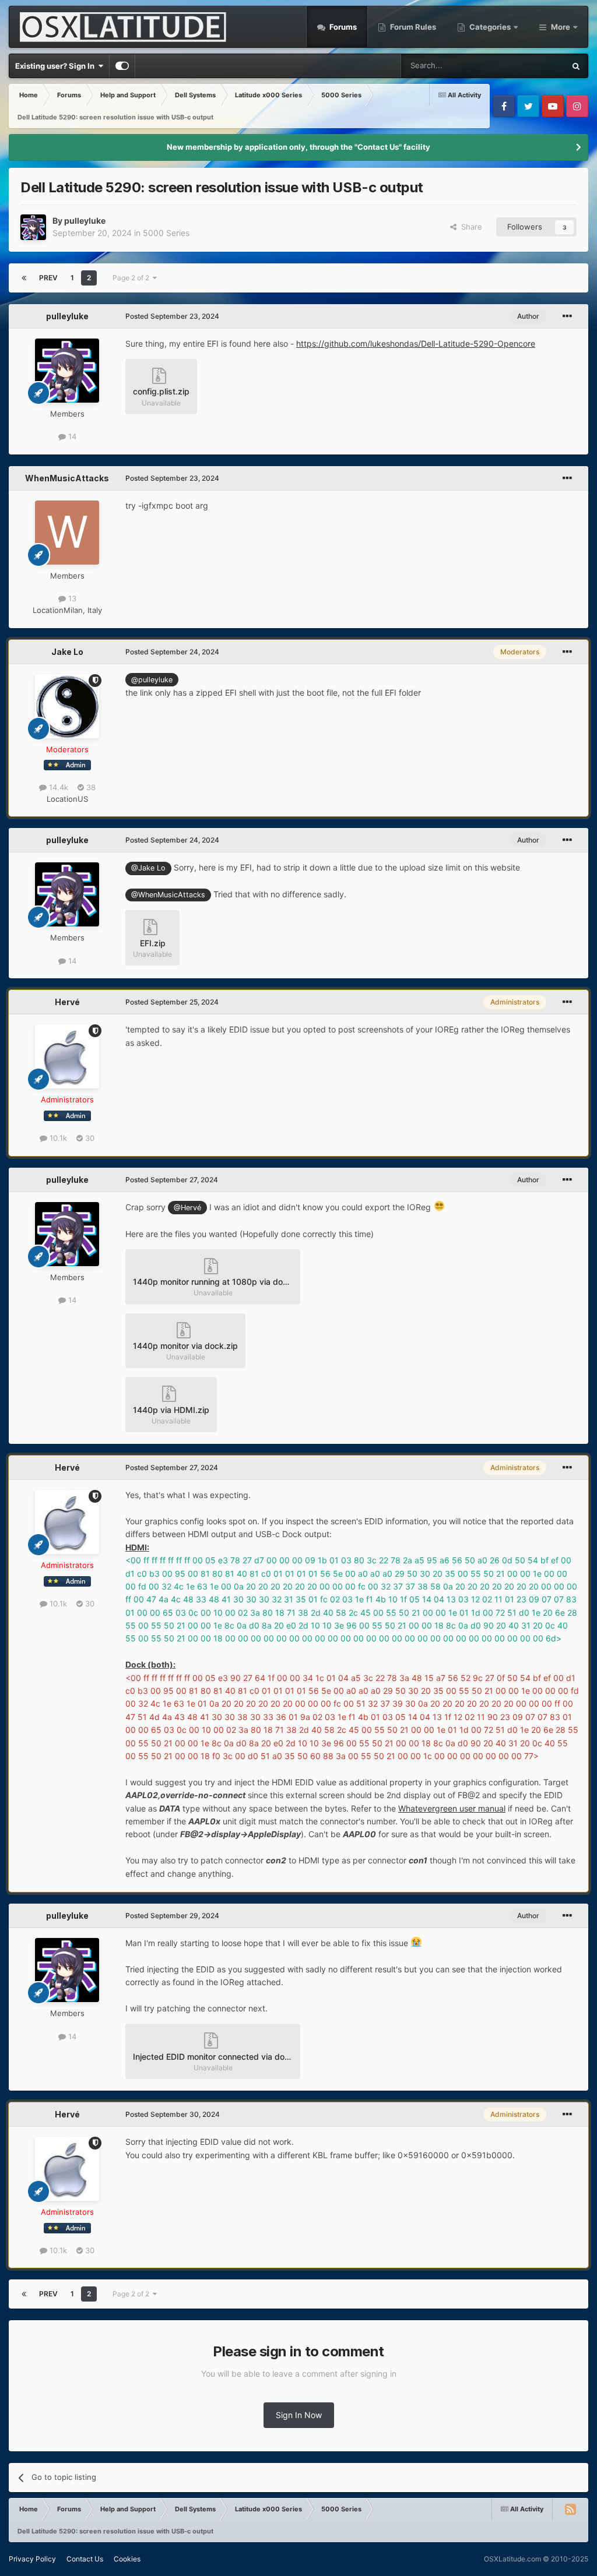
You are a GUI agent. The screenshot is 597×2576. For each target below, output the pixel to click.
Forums (342, 27)
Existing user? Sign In (57, 66)
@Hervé (187, 1208)
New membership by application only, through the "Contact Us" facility (298, 147)
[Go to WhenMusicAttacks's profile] (67, 533)
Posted (172, 316)
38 (90, 787)
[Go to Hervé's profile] (67, 1056)
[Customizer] (122, 66)
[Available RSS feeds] (570, 2509)
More (561, 27)
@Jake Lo (148, 868)
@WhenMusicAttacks (168, 895)
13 (71, 598)
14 (71, 436)
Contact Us (85, 2559)
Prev (48, 278)
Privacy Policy (32, 2559)
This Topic (532, 66)
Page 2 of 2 (133, 278)
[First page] (24, 278)
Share (469, 227)
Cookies (127, 2559)
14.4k (57, 787)
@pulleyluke (152, 680)
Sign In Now (299, 2415)
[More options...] (567, 316)
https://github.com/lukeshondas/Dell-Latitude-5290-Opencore (416, 343)
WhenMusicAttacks (67, 478)
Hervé (67, 1002)
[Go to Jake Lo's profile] (67, 706)
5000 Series (166, 233)
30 (89, 1138)
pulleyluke (85, 221)
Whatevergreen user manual (452, 1808)
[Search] (576, 66)
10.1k (57, 1138)
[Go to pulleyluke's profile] (33, 227)
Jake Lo (67, 652)
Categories (490, 27)
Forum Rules (412, 27)
